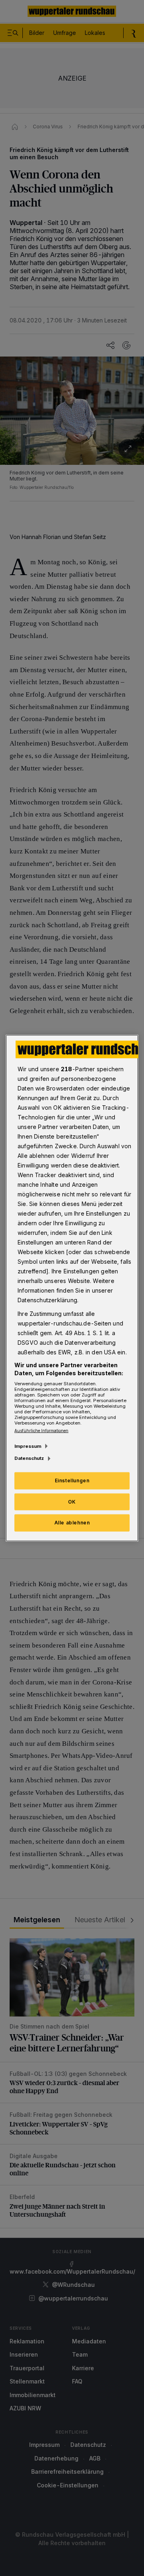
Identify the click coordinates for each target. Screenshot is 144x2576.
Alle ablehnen (72, 1523)
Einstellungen (72, 1480)
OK (72, 1501)
